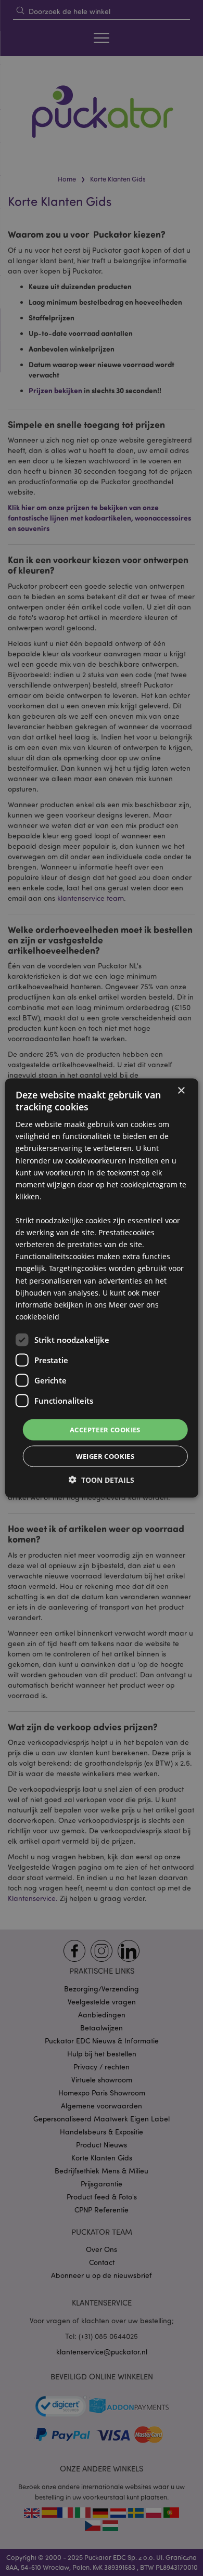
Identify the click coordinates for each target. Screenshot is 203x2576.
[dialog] (102, 1288)
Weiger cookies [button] (105, 1456)
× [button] (181, 1090)
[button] (102, 1480)
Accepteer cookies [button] (105, 1429)
